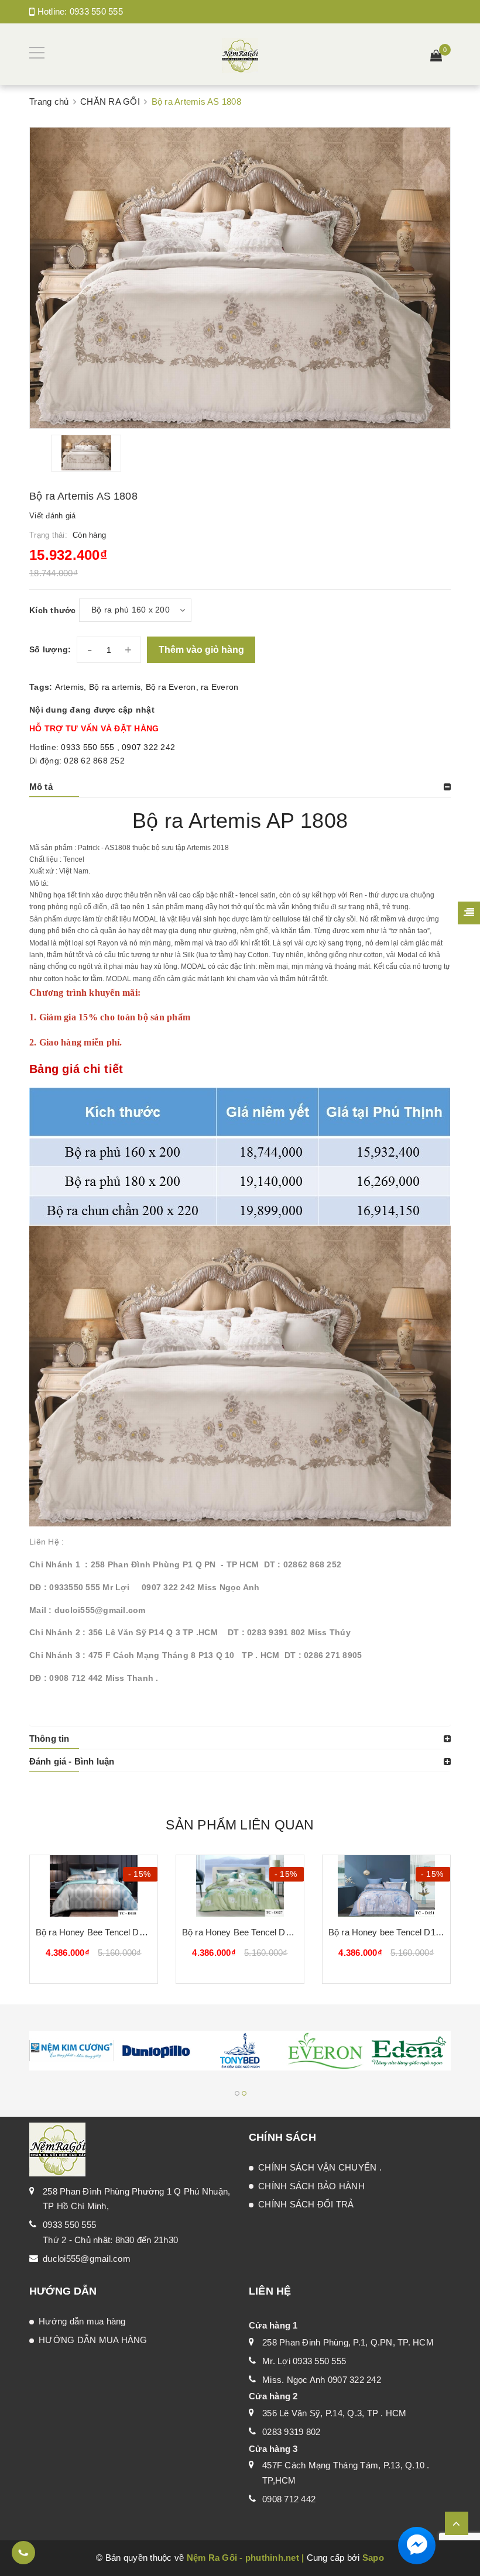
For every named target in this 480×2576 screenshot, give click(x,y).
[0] (436, 57)
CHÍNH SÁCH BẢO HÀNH (311, 2186)
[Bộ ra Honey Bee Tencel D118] (94, 1886)
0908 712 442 (289, 2499)
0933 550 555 (96, 11)
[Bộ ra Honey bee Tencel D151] (386, 1886)
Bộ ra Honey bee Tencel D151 (387, 1932)
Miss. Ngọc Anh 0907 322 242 (322, 2380)
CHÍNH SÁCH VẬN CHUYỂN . (320, 2167)
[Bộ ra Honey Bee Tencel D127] (240, 1886)
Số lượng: (50, 649)
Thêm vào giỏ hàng (201, 650)
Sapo (373, 2558)
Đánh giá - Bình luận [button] (72, 1761)
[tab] (240, 787)
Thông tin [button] (49, 1738)
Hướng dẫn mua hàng (82, 2321)
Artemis (70, 687)
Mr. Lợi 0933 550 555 (304, 2361)
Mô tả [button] (41, 787)
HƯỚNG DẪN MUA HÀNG (93, 2340)
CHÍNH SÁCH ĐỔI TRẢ (306, 2204)
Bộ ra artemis (115, 687)
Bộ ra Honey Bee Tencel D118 (94, 1932)
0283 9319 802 (291, 2432)
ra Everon (220, 687)
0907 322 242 (148, 747)
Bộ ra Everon (171, 687)
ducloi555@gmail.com (87, 2259)
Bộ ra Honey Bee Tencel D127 (241, 1932)
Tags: (42, 687)
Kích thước (53, 610)
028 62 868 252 (94, 761)
